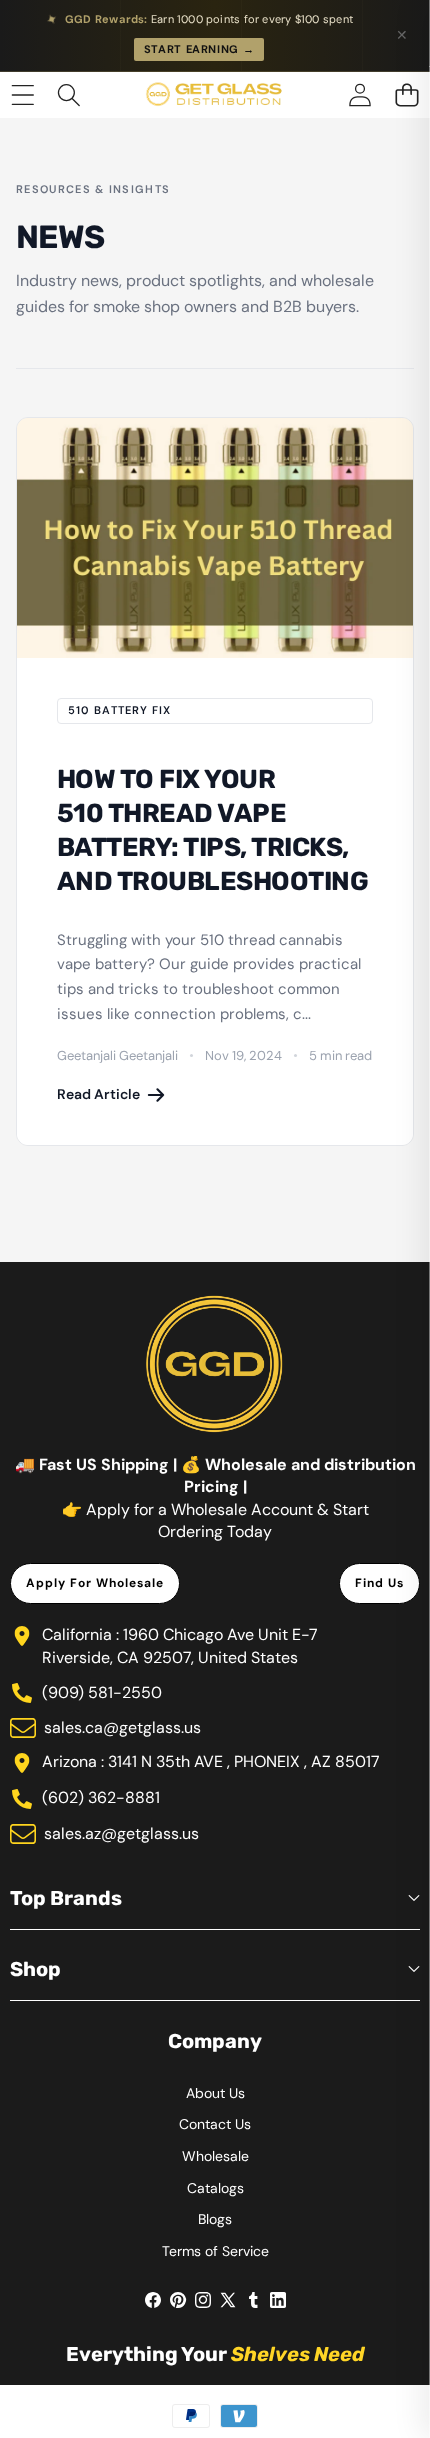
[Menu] (22, 94)
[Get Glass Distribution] (214, 95)
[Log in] (359, 94)
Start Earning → (199, 49)
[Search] (69, 94)
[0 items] (406, 94)
